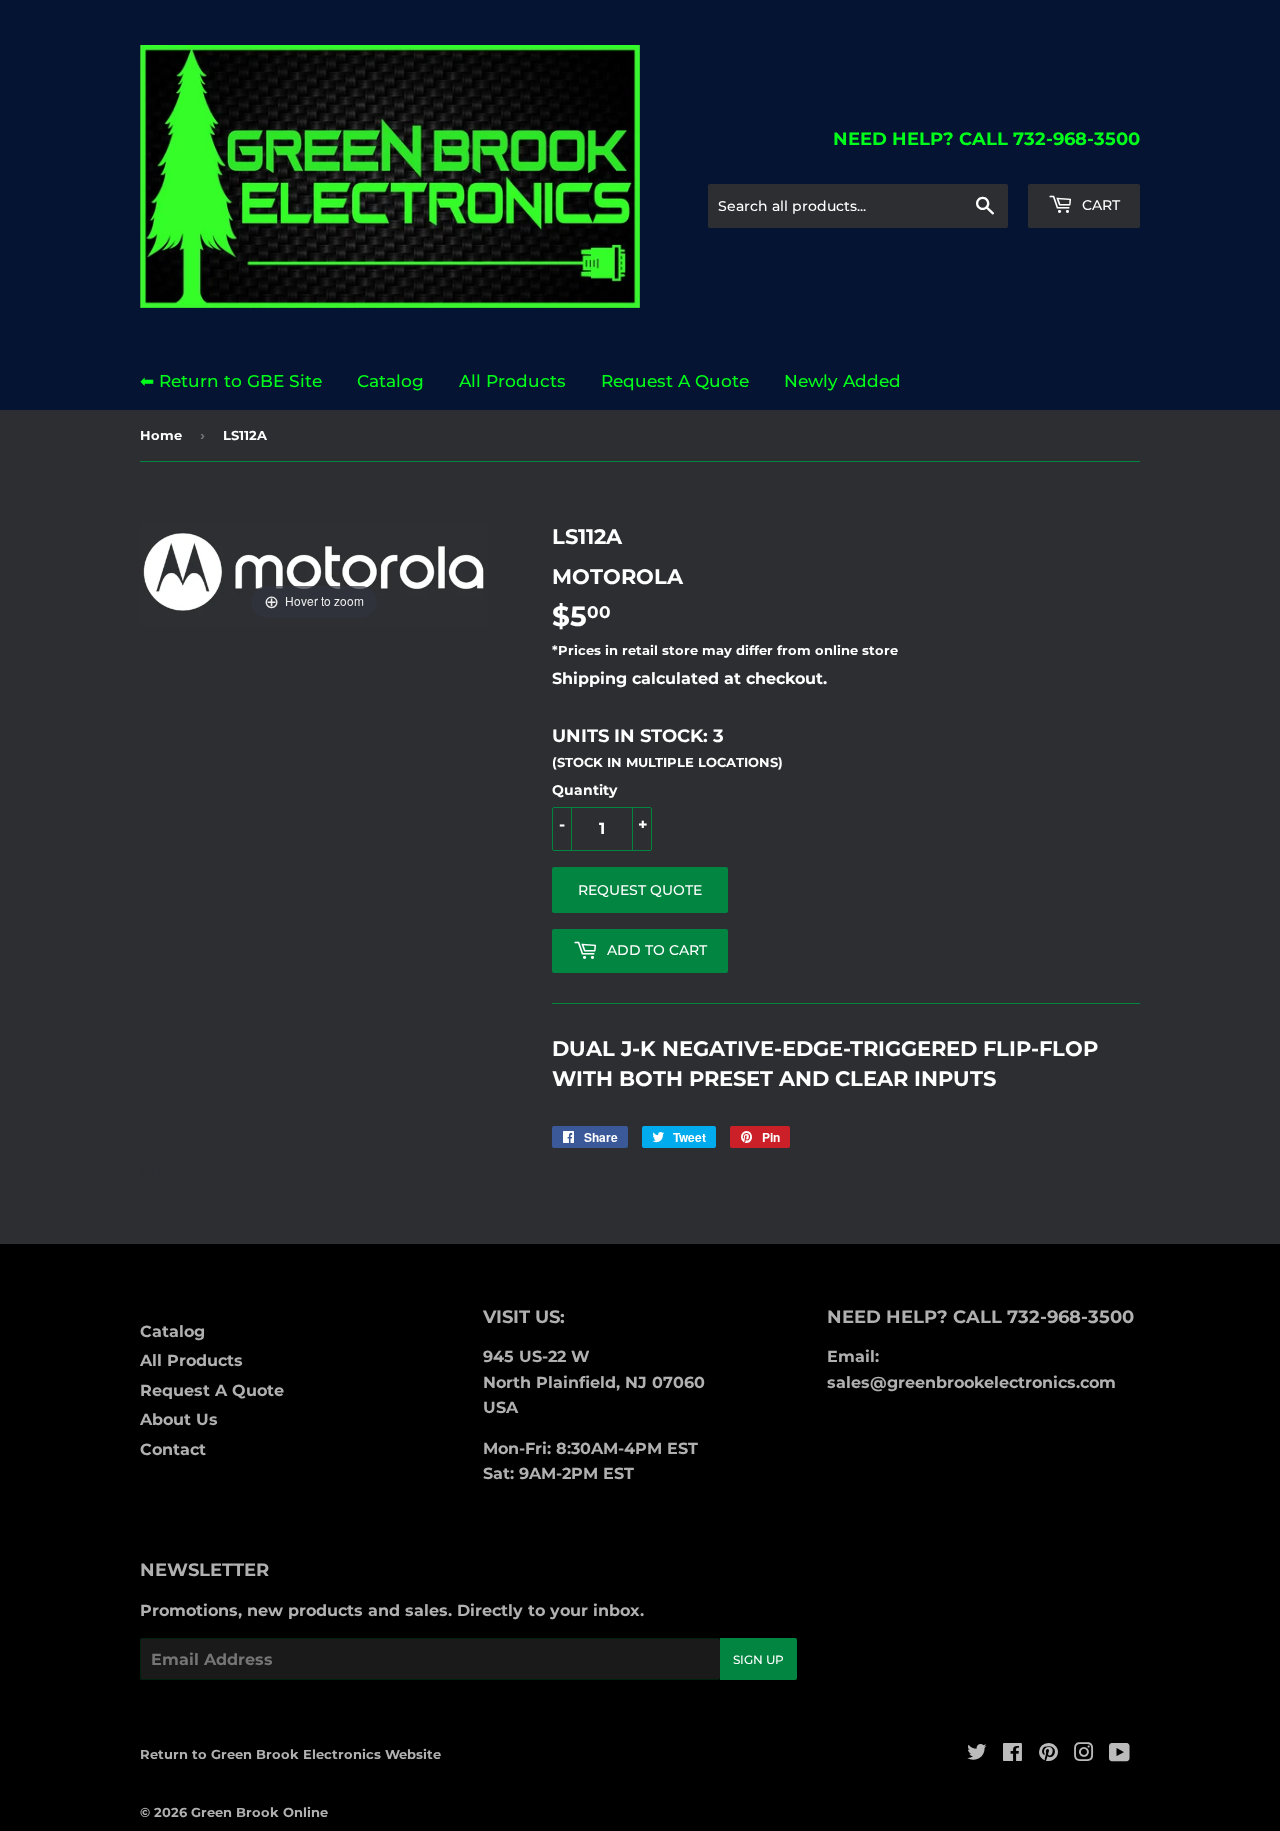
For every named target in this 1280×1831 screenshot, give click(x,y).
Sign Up (758, 1659)
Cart (1099, 205)
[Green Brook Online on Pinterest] (1048, 1754)
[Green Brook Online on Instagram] (1084, 1754)
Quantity (584, 790)
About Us (179, 1419)
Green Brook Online (259, 1812)
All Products (512, 381)
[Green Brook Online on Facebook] (1012, 1754)
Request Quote (640, 890)
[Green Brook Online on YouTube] (1119, 1754)
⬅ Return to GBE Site (231, 381)
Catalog (390, 381)
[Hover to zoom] (314, 572)
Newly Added (842, 381)
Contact (173, 1449)
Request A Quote (675, 381)
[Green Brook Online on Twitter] (977, 1754)
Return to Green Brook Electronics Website (290, 1754)
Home (161, 435)
